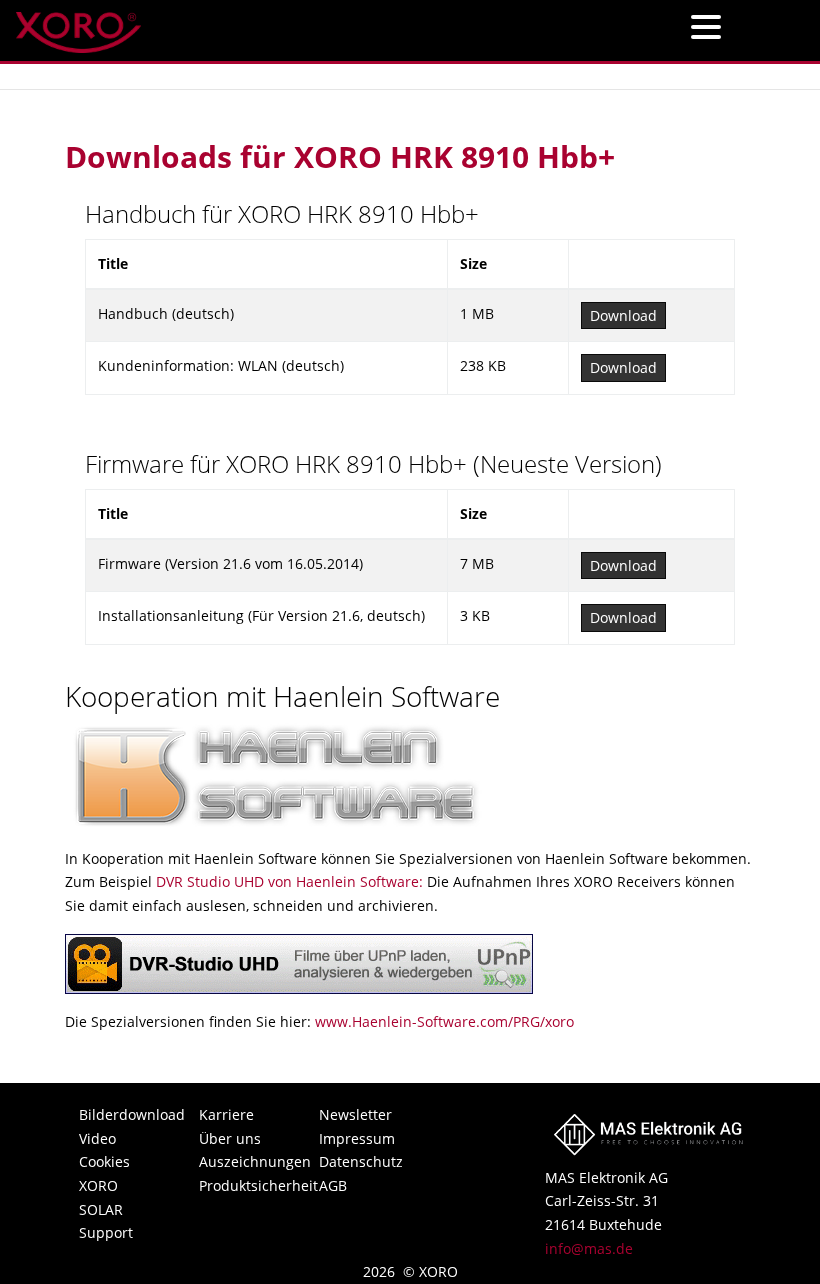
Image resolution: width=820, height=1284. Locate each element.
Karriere (226, 1114)
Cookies (104, 1161)
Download (623, 315)
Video (97, 1138)
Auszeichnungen (237, 1161)
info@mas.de (589, 1248)
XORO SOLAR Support (106, 1209)
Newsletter (355, 1114)
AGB (333, 1185)
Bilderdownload (117, 1114)
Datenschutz (357, 1161)
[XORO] (78, 26)
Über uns (230, 1138)
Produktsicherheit (237, 1185)
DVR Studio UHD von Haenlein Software (287, 881)
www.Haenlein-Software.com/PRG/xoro (444, 1021)
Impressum (357, 1138)
